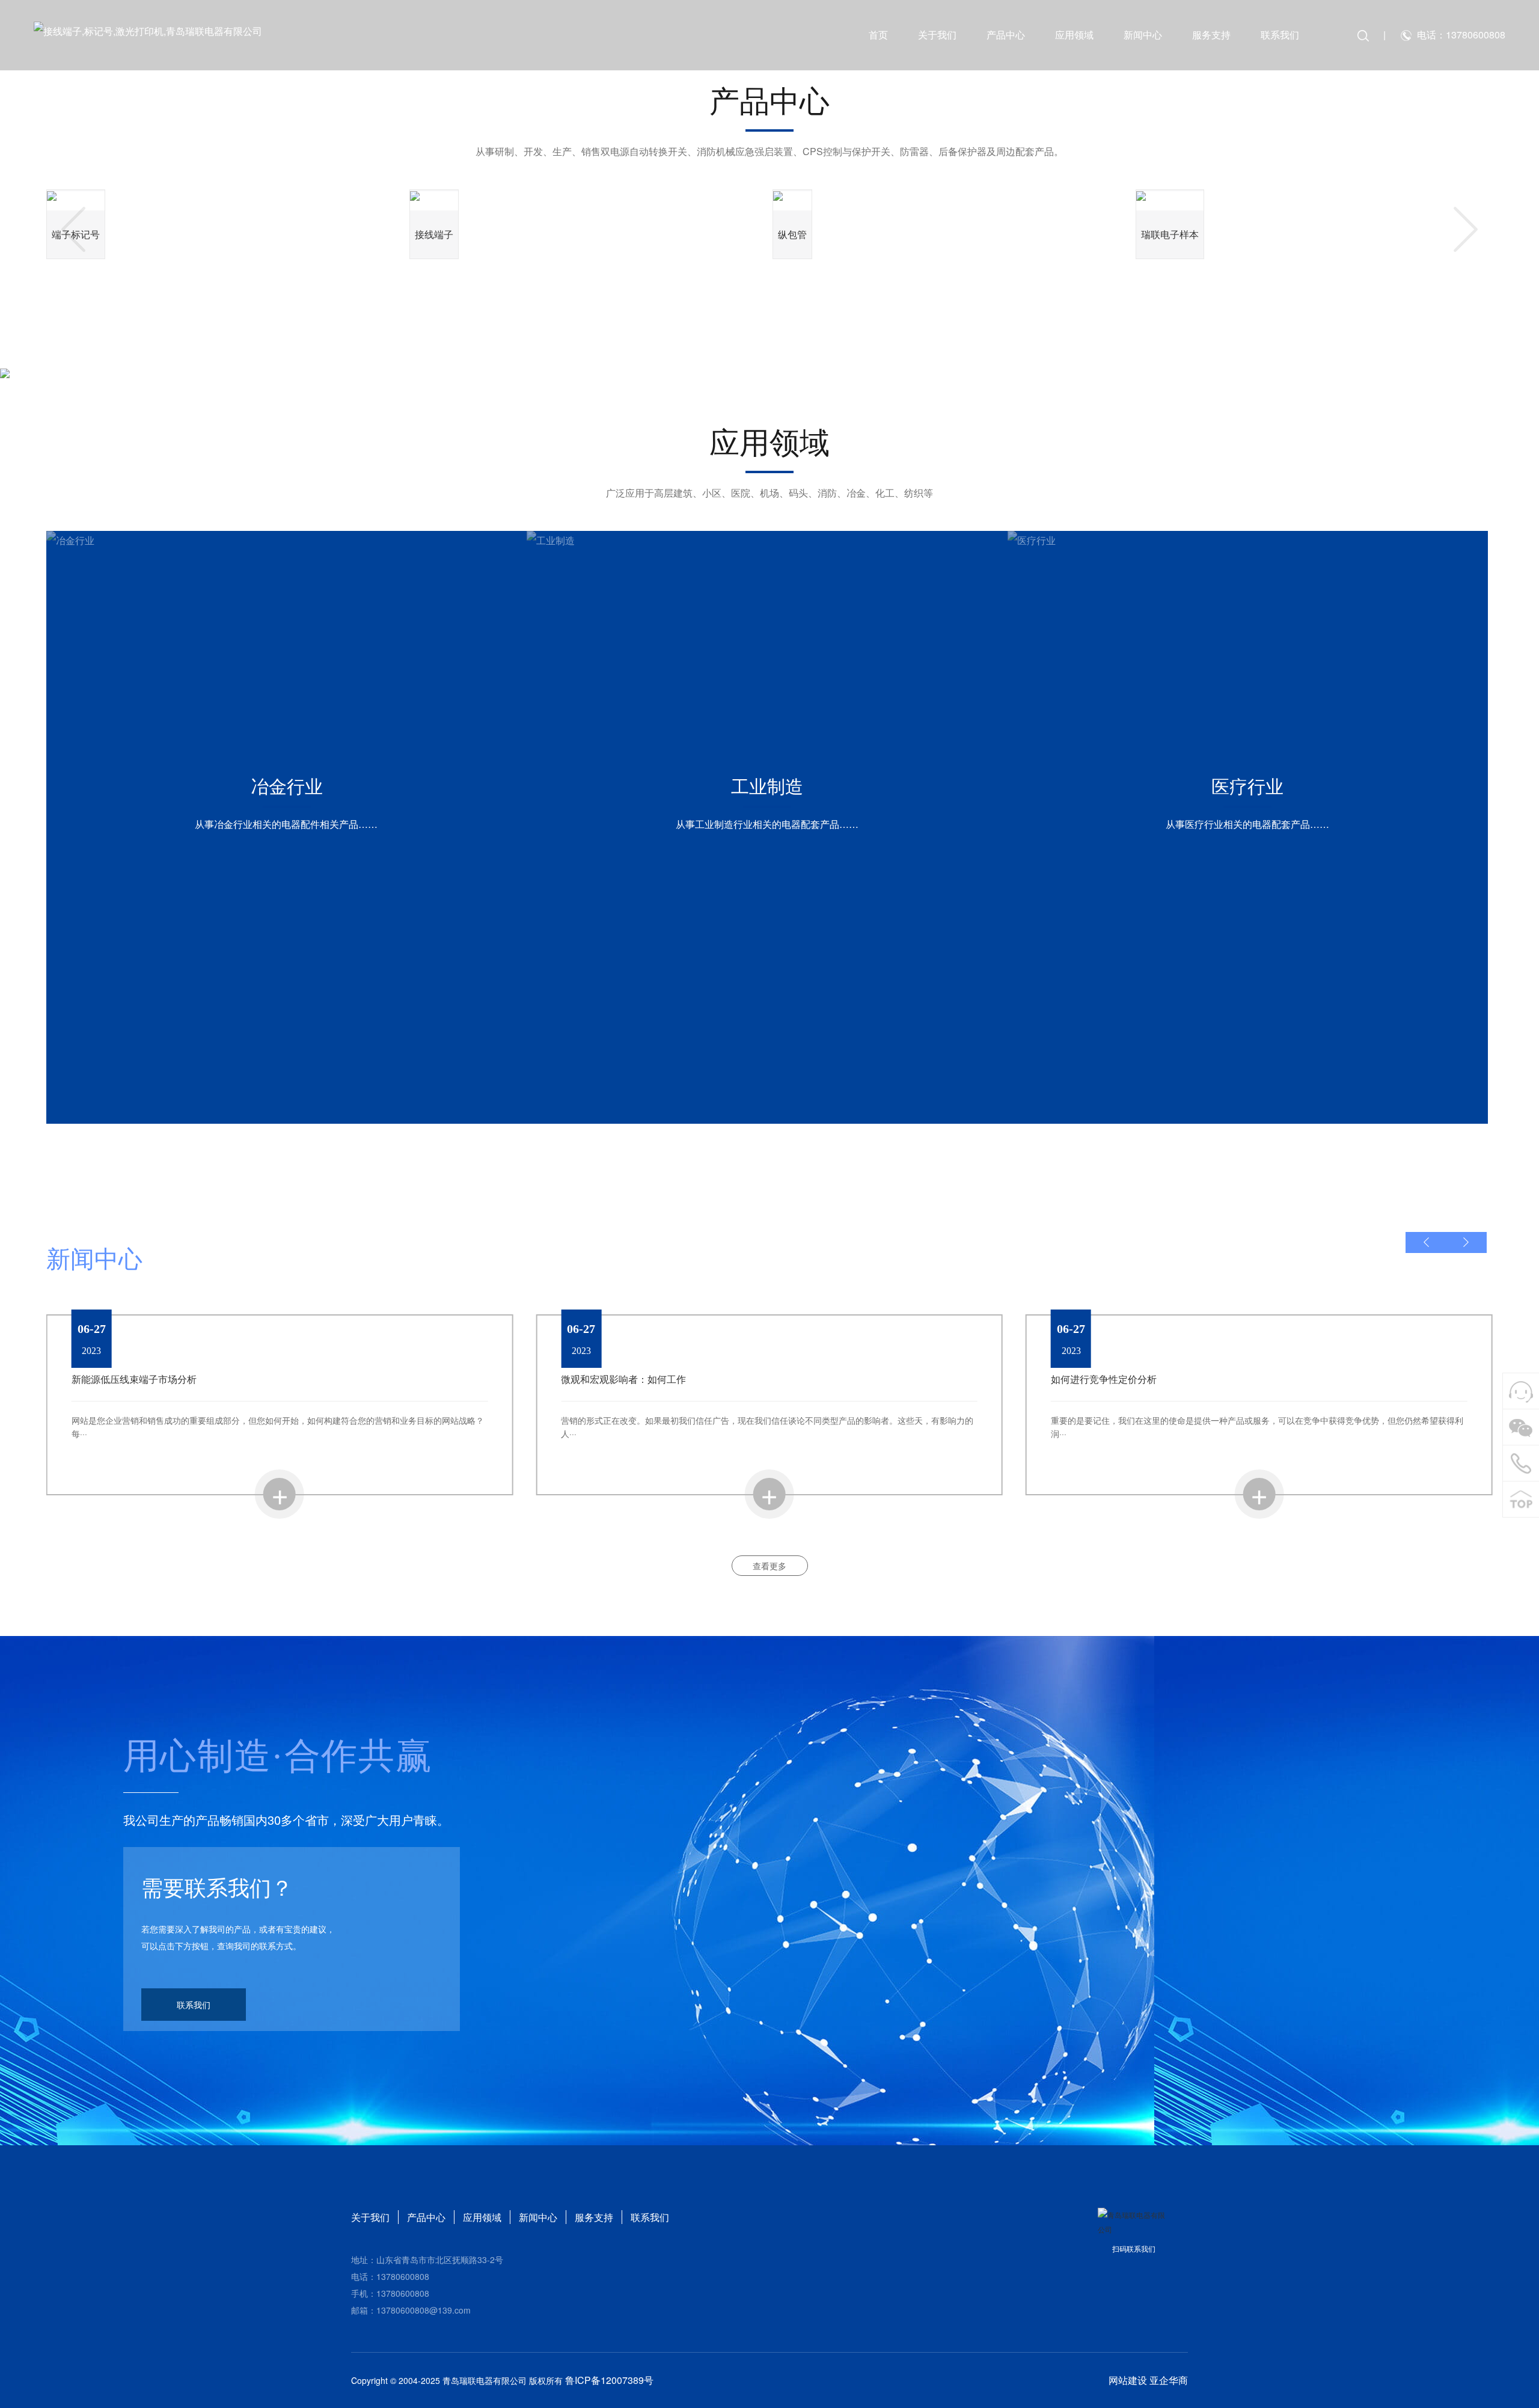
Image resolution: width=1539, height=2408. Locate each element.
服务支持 (1211, 35)
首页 (878, 35)
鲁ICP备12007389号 (609, 2380)
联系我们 (1280, 35)
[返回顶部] (1521, 1500)
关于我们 (937, 35)
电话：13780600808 (1461, 35)
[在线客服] (1521, 1391)
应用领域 (1074, 35)
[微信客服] (1521, 1427)
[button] (73, 229)
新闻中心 (1143, 35)
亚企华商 (1169, 2380)
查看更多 (769, 1566)
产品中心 (1006, 35)
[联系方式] (1521, 1463)
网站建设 (1128, 2380)
